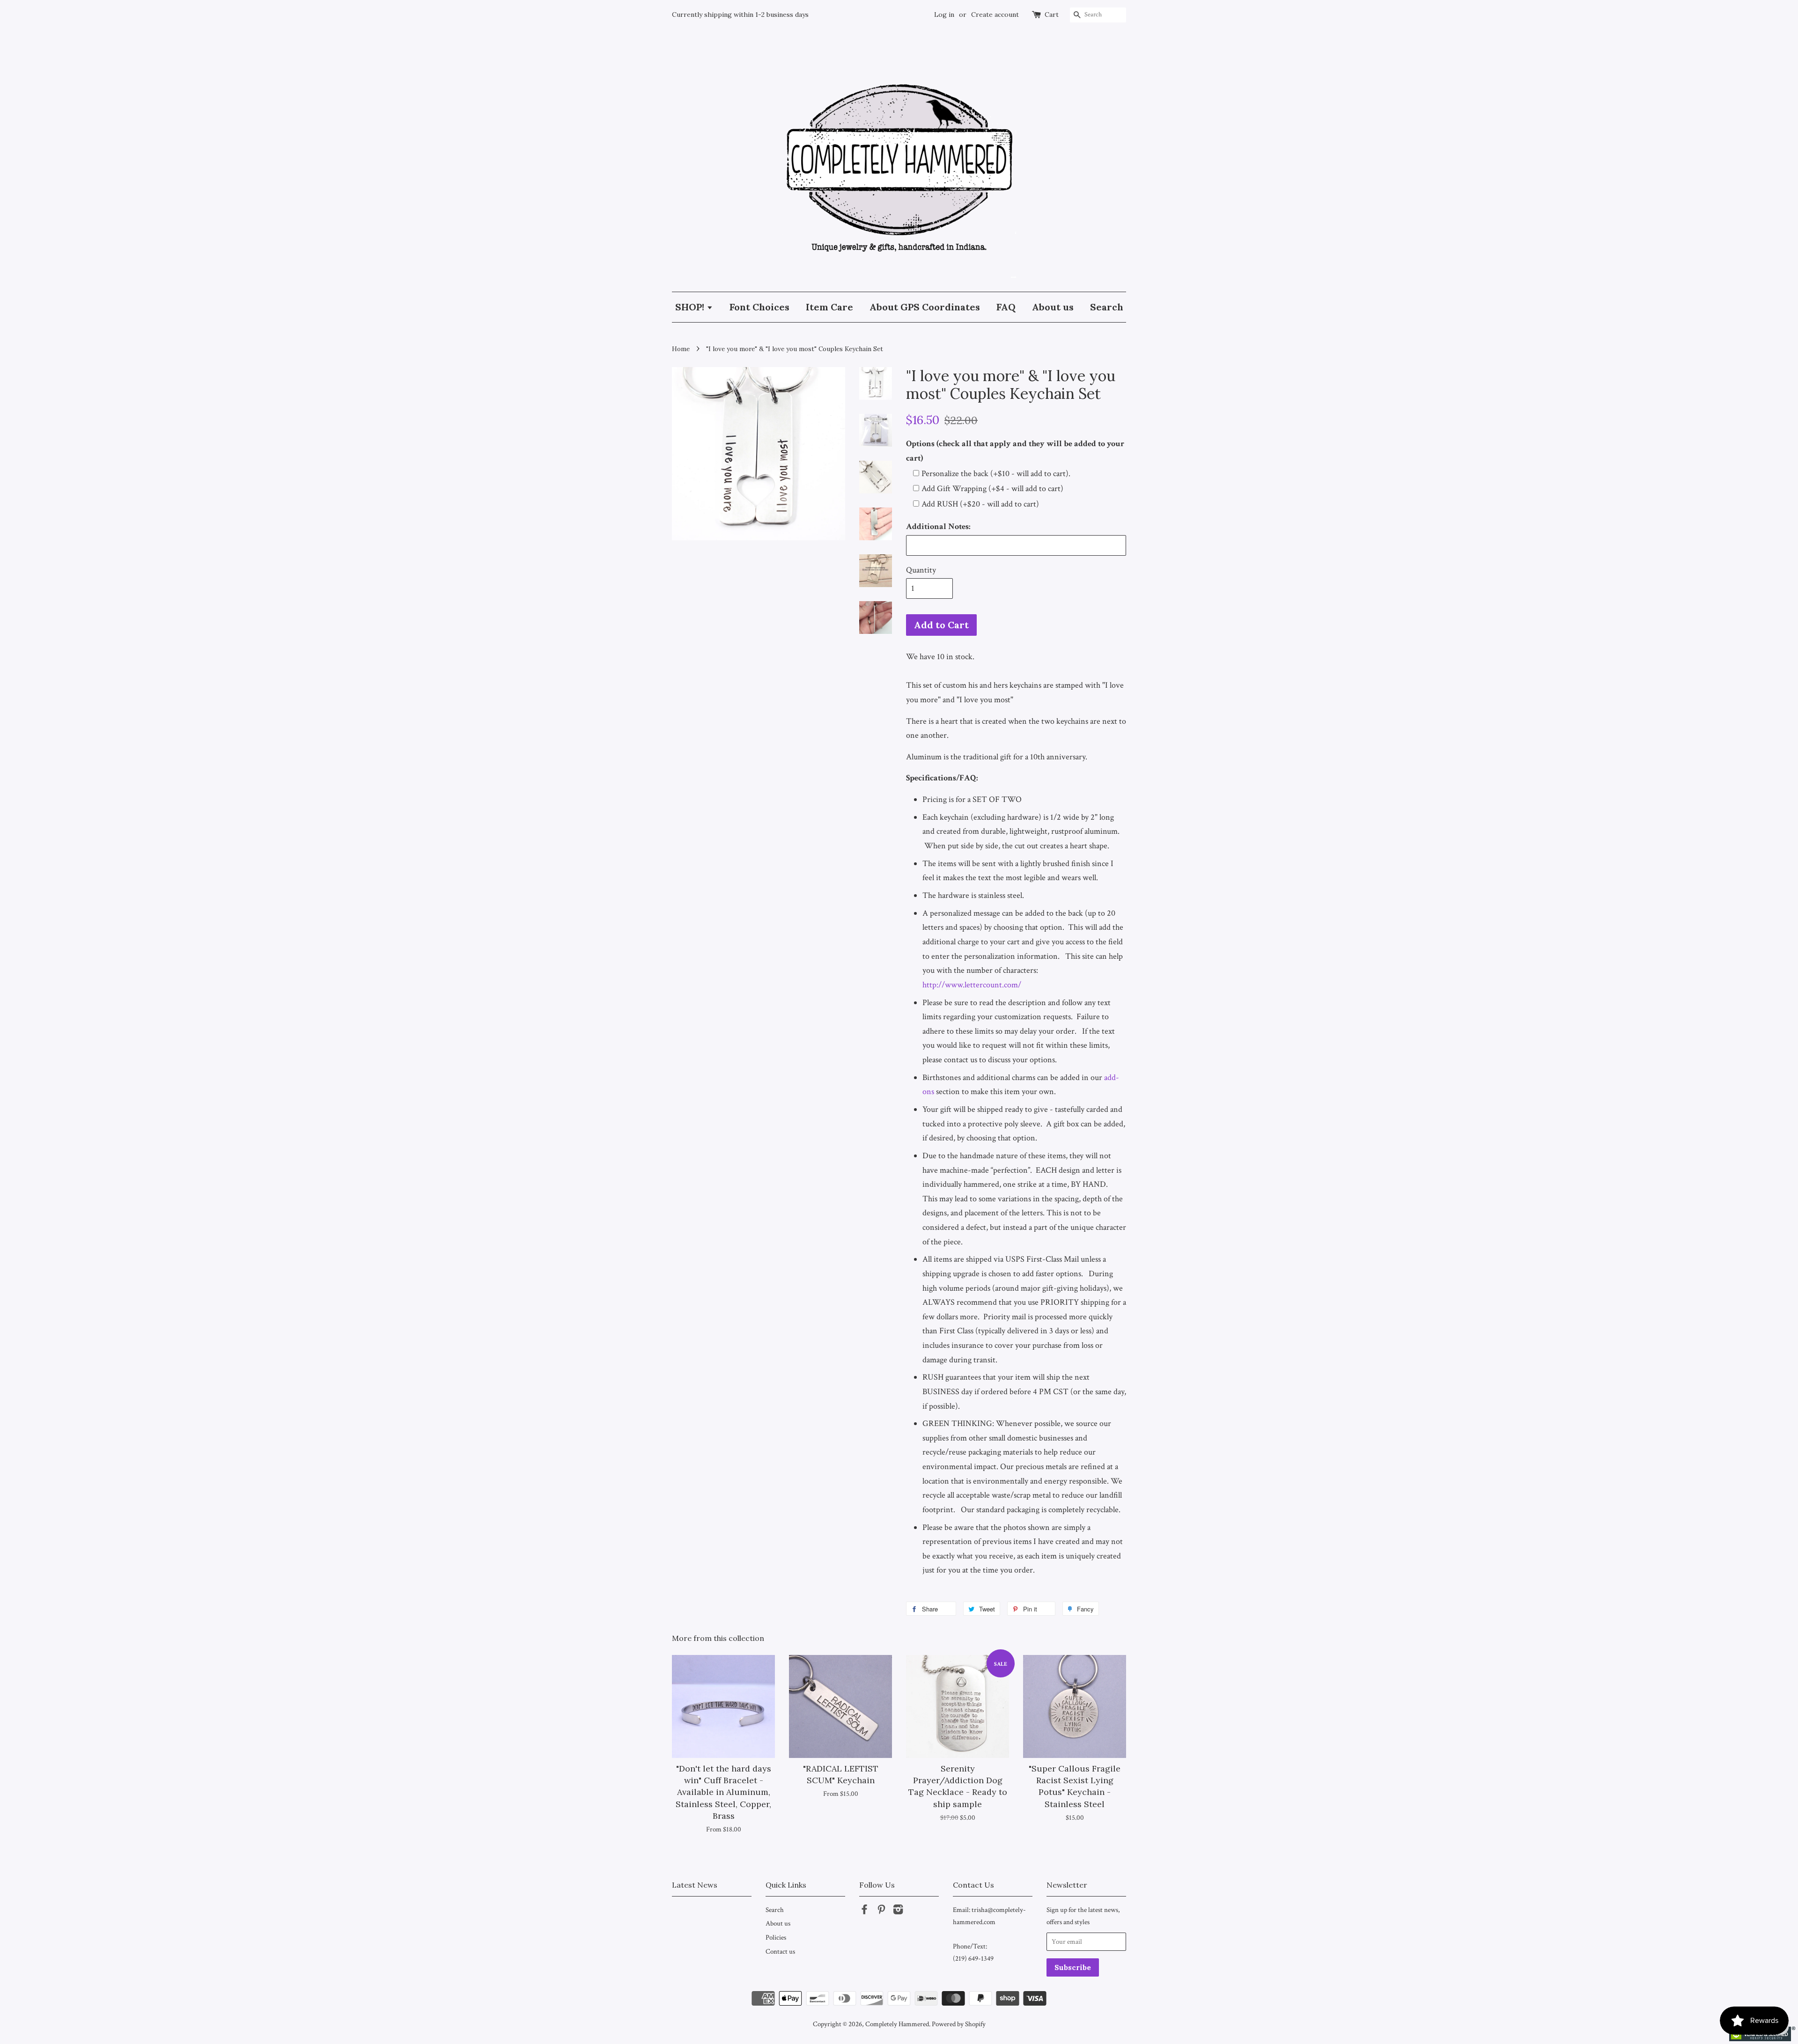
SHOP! (691, 307)
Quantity (921, 570)
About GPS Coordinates (925, 307)
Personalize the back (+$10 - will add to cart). (996, 474)
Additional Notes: (938, 526)
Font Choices (759, 307)
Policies (776, 1937)
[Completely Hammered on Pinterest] (881, 1911)
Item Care (829, 307)
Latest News (695, 1885)
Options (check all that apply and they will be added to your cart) (1015, 451)
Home (681, 349)
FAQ (1006, 307)
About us (1053, 307)
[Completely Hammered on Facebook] (864, 1911)
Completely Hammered (897, 2024)
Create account (995, 15)
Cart (1052, 15)
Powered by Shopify (959, 2024)
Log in (944, 15)
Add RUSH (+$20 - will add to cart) (980, 504)
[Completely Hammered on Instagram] (898, 1911)
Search (1107, 307)
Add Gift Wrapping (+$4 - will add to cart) (992, 489)
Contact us (780, 1951)
